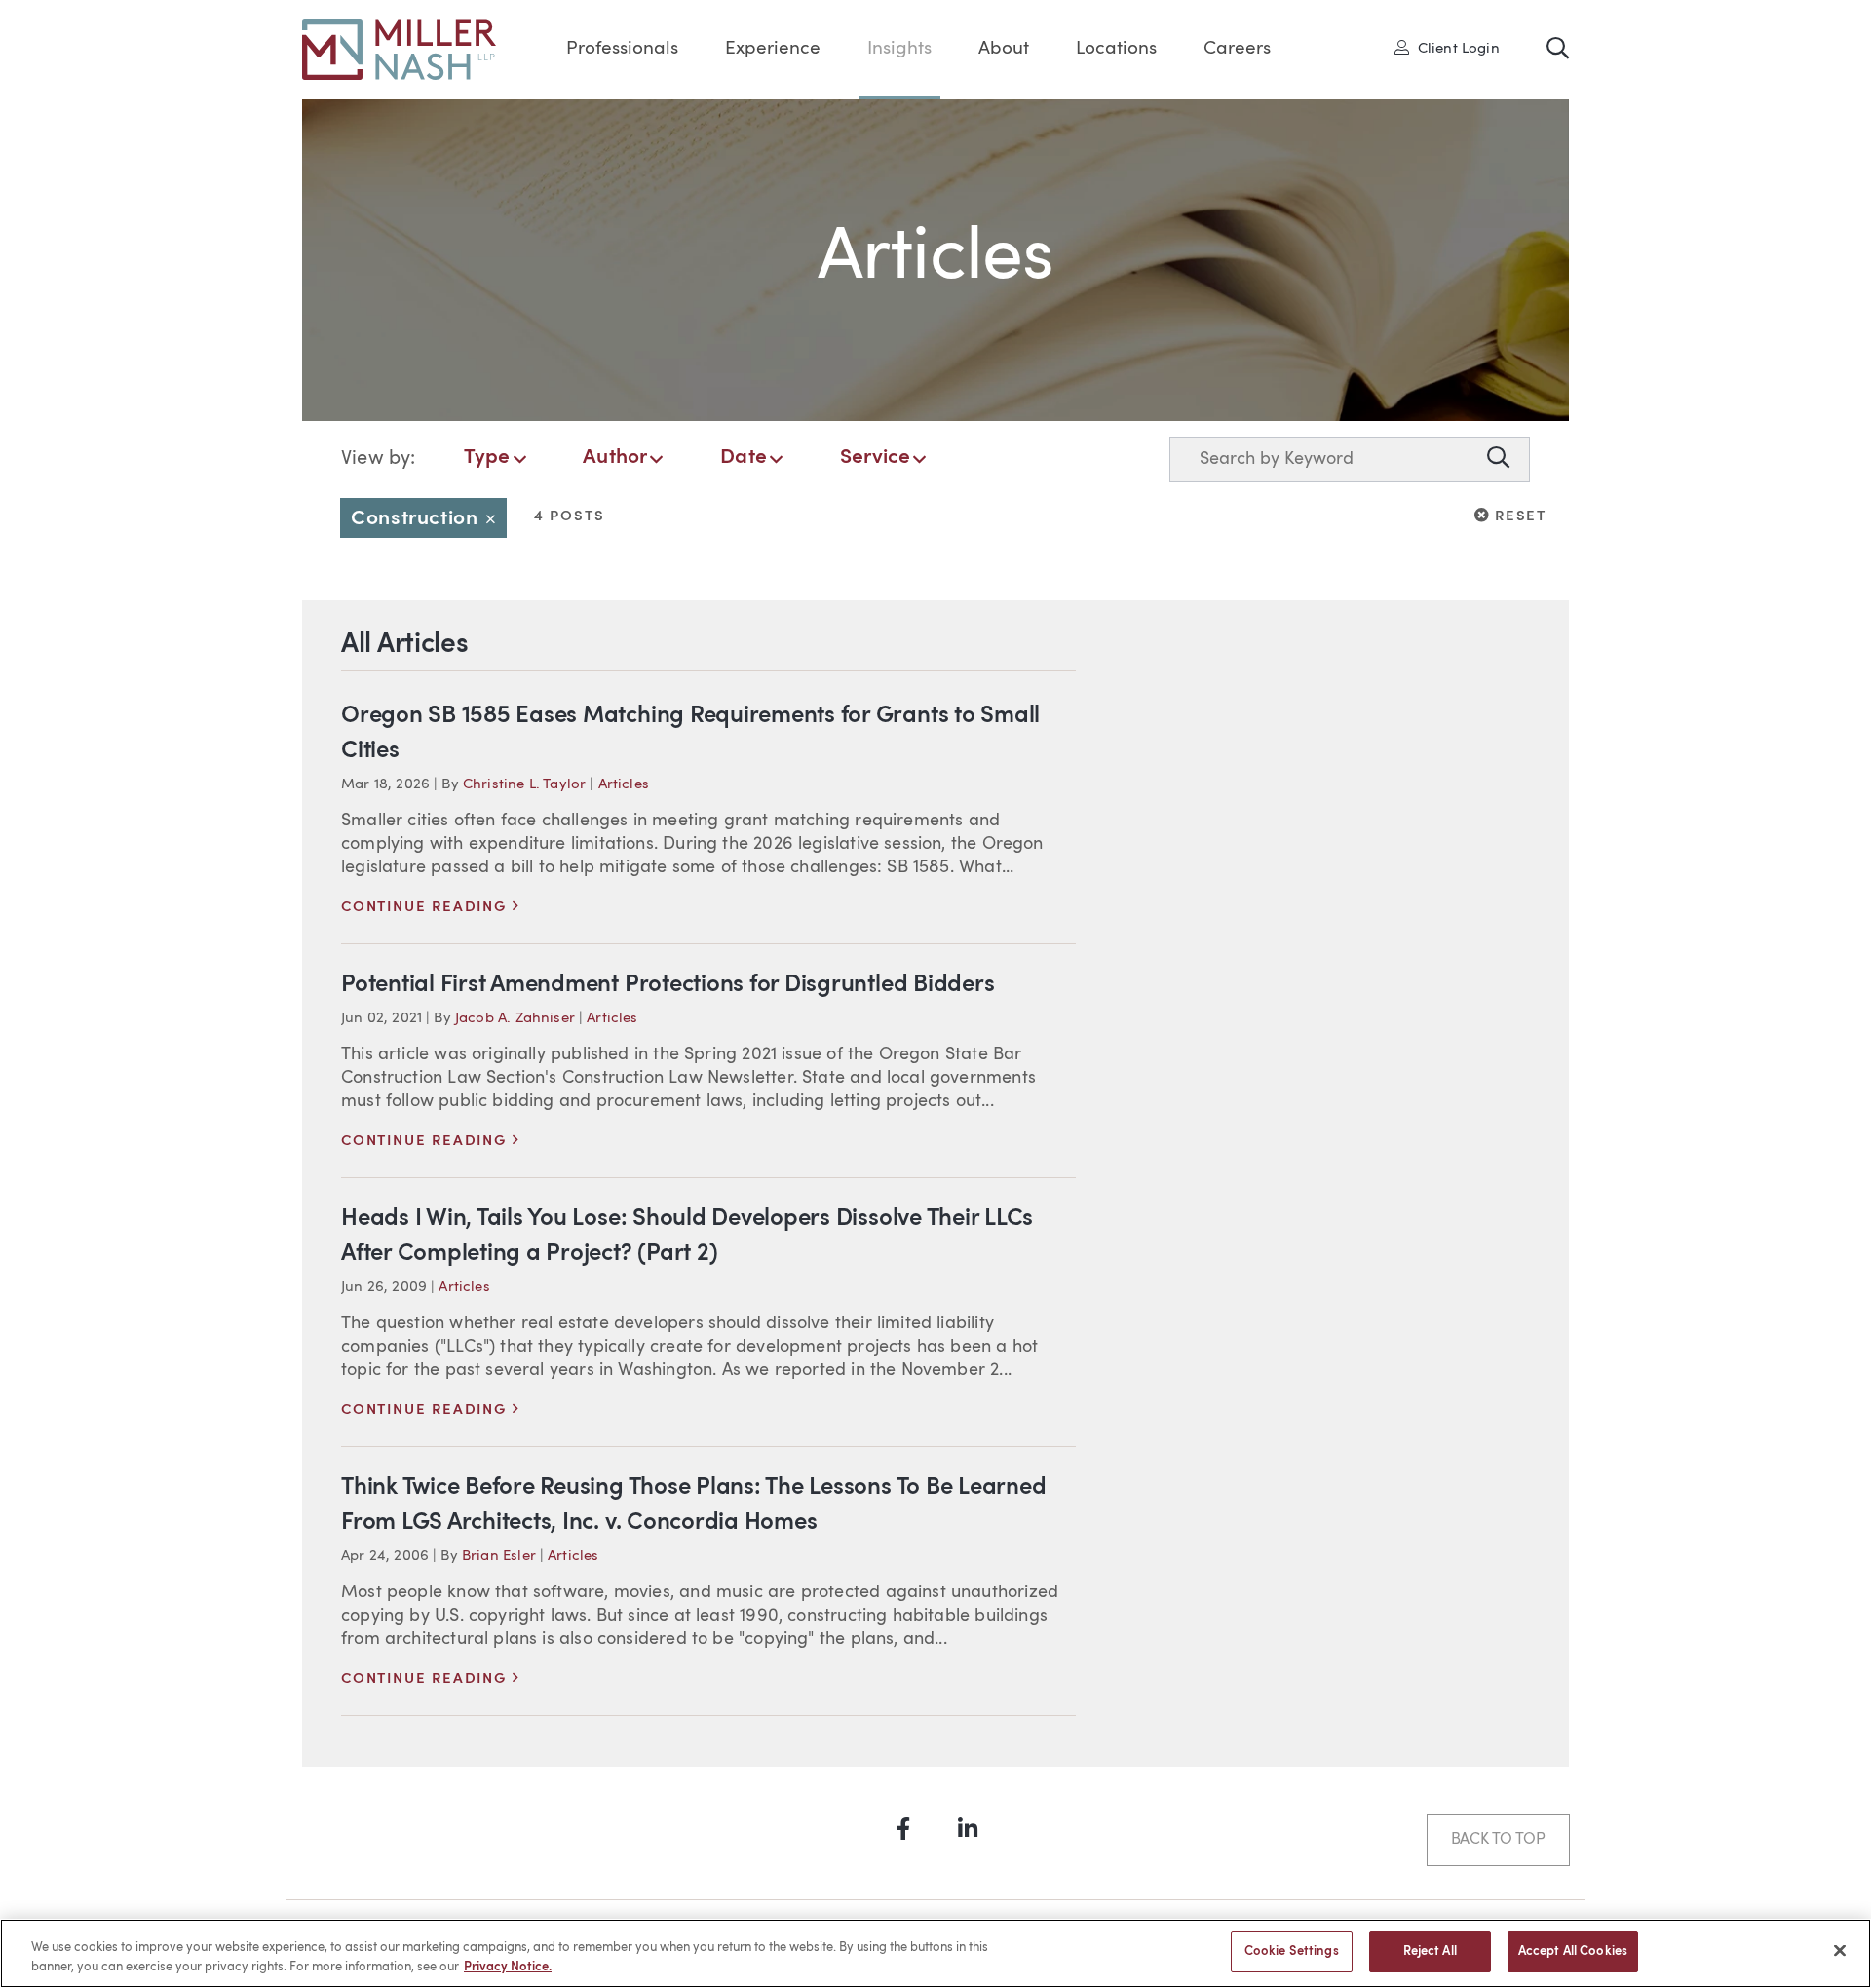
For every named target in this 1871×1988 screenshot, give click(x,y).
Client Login (1453, 48)
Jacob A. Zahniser (515, 1019)
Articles (624, 785)
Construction (429, 519)
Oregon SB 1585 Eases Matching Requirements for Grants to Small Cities (690, 734)
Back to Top (1498, 1840)
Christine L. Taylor (524, 785)
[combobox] (1324, 459)
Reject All (1430, 1951)
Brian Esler (499, 1557)
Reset (1518, 516)
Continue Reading (430, 908)
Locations (1116, 49)
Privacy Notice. (508, 1967)
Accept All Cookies (1573, 1951)
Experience (773, 49)
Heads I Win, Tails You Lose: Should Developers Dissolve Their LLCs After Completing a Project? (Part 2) (687, 1237)
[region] (935, 1953)
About (1004, 49)
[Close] (1840, 1950)
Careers (1237, 49)
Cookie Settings (1292, 1951)
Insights (899, 49)
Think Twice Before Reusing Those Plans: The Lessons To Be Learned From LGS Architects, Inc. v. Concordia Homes (693, 1506)
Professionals (622, 49)
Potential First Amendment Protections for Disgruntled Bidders (668, 985)
